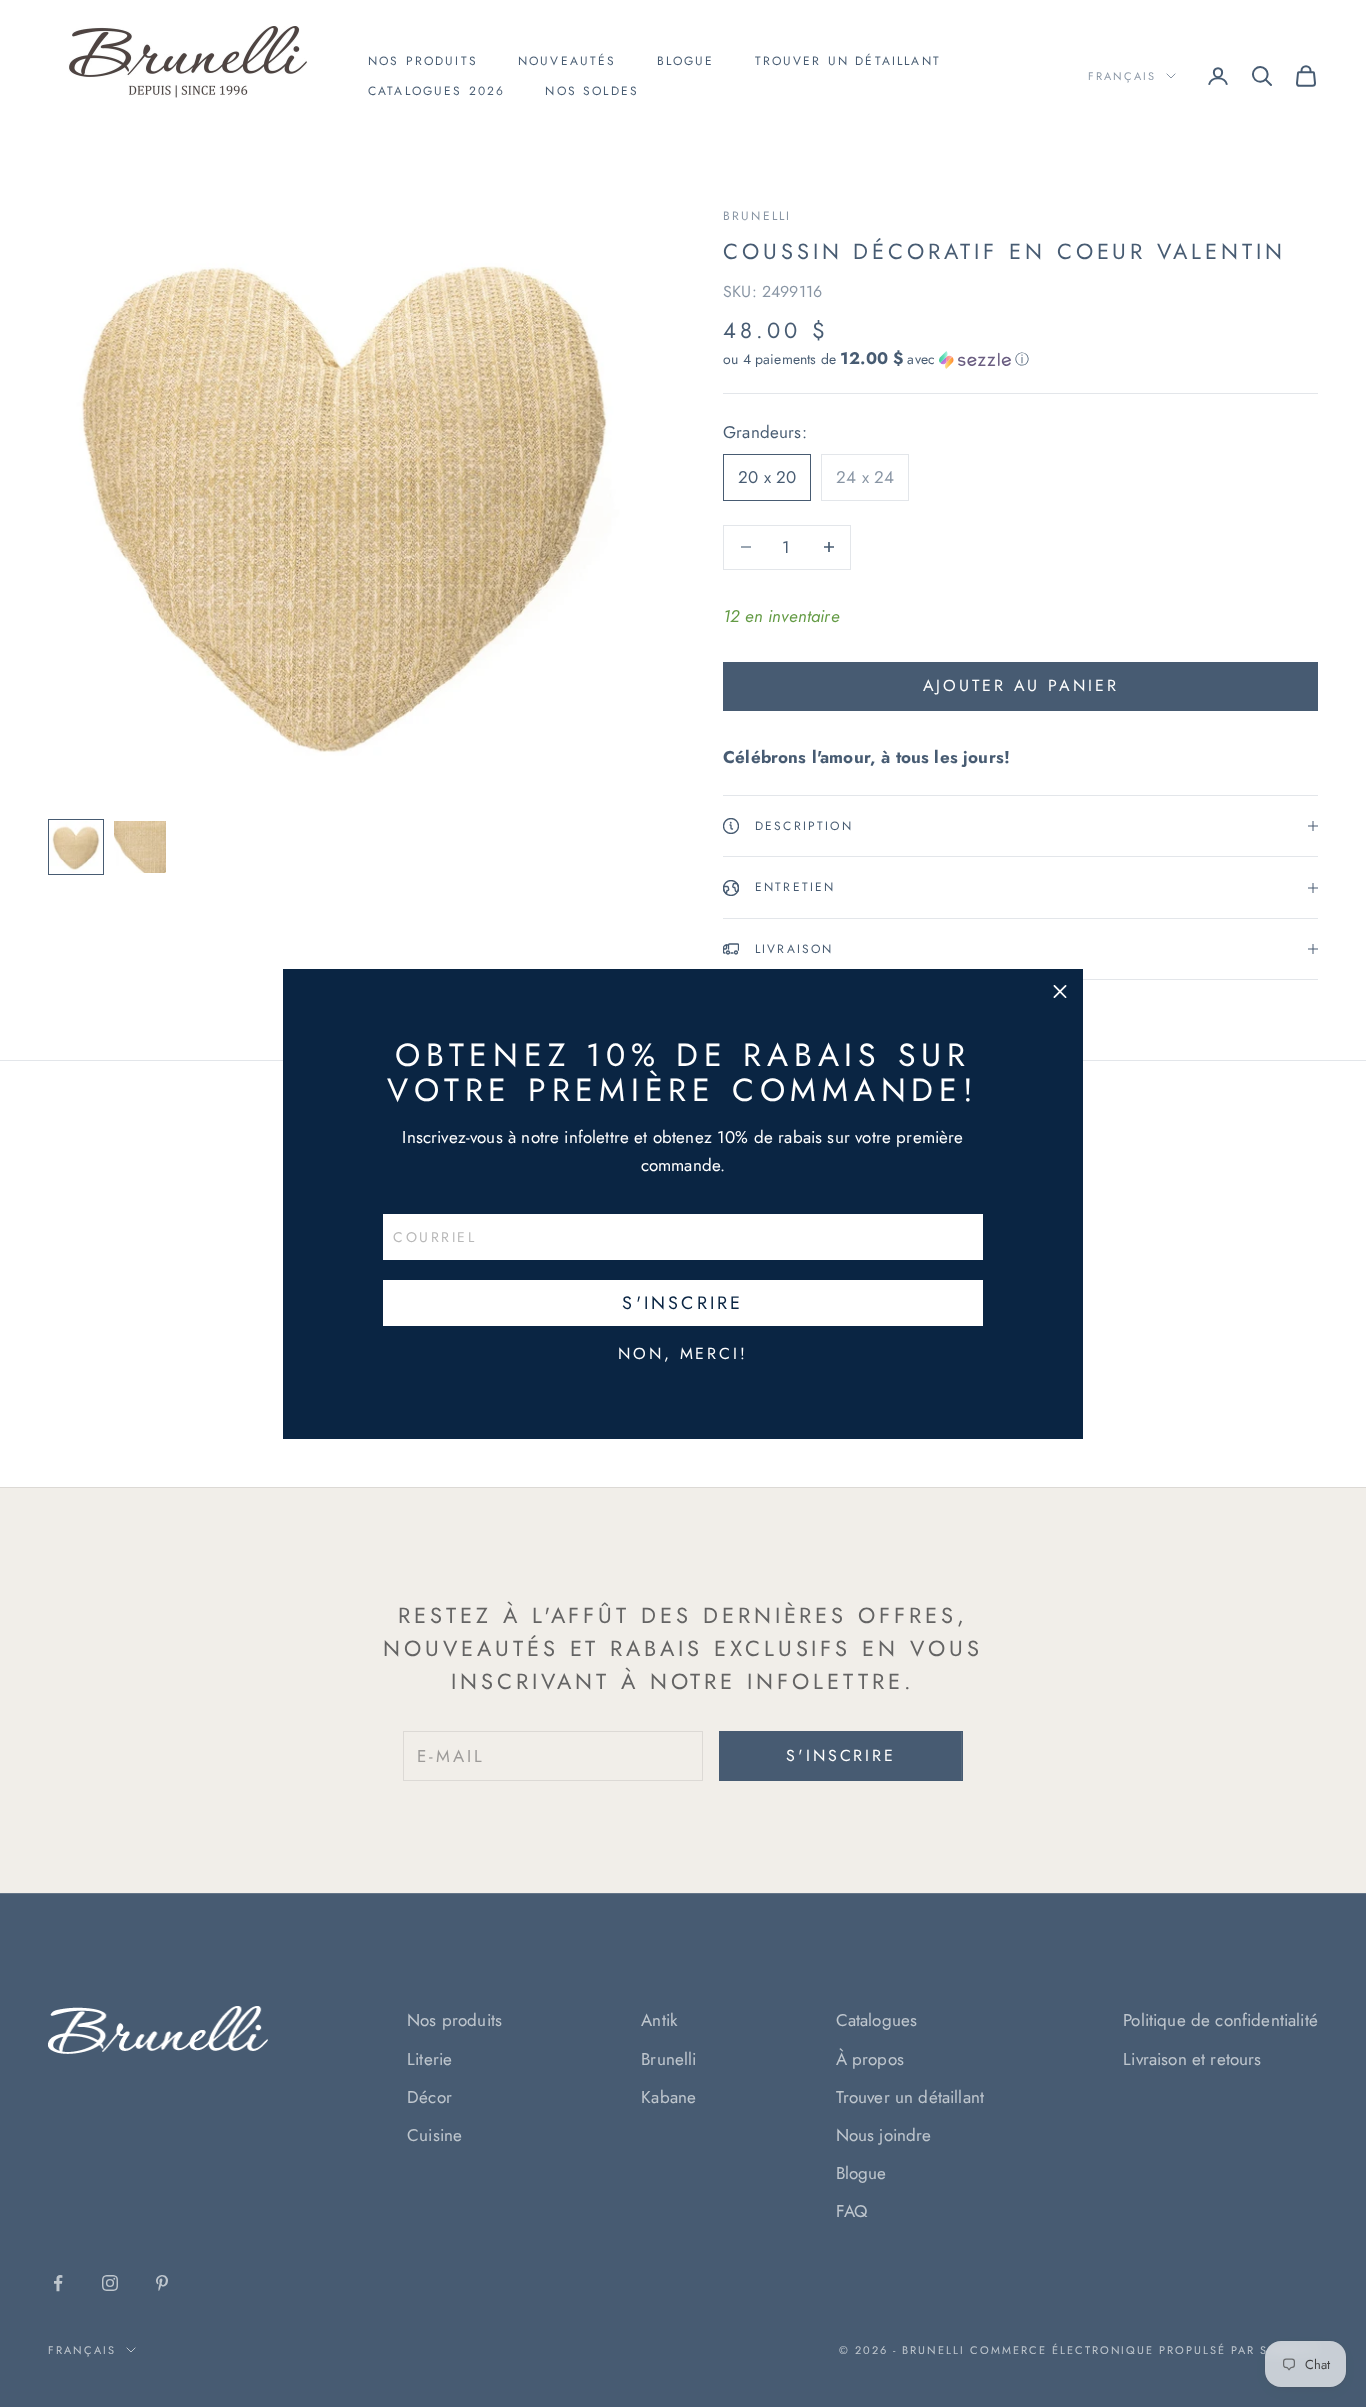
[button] (1060, 992)
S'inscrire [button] (682, 1303)
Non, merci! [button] (683, 1354)
